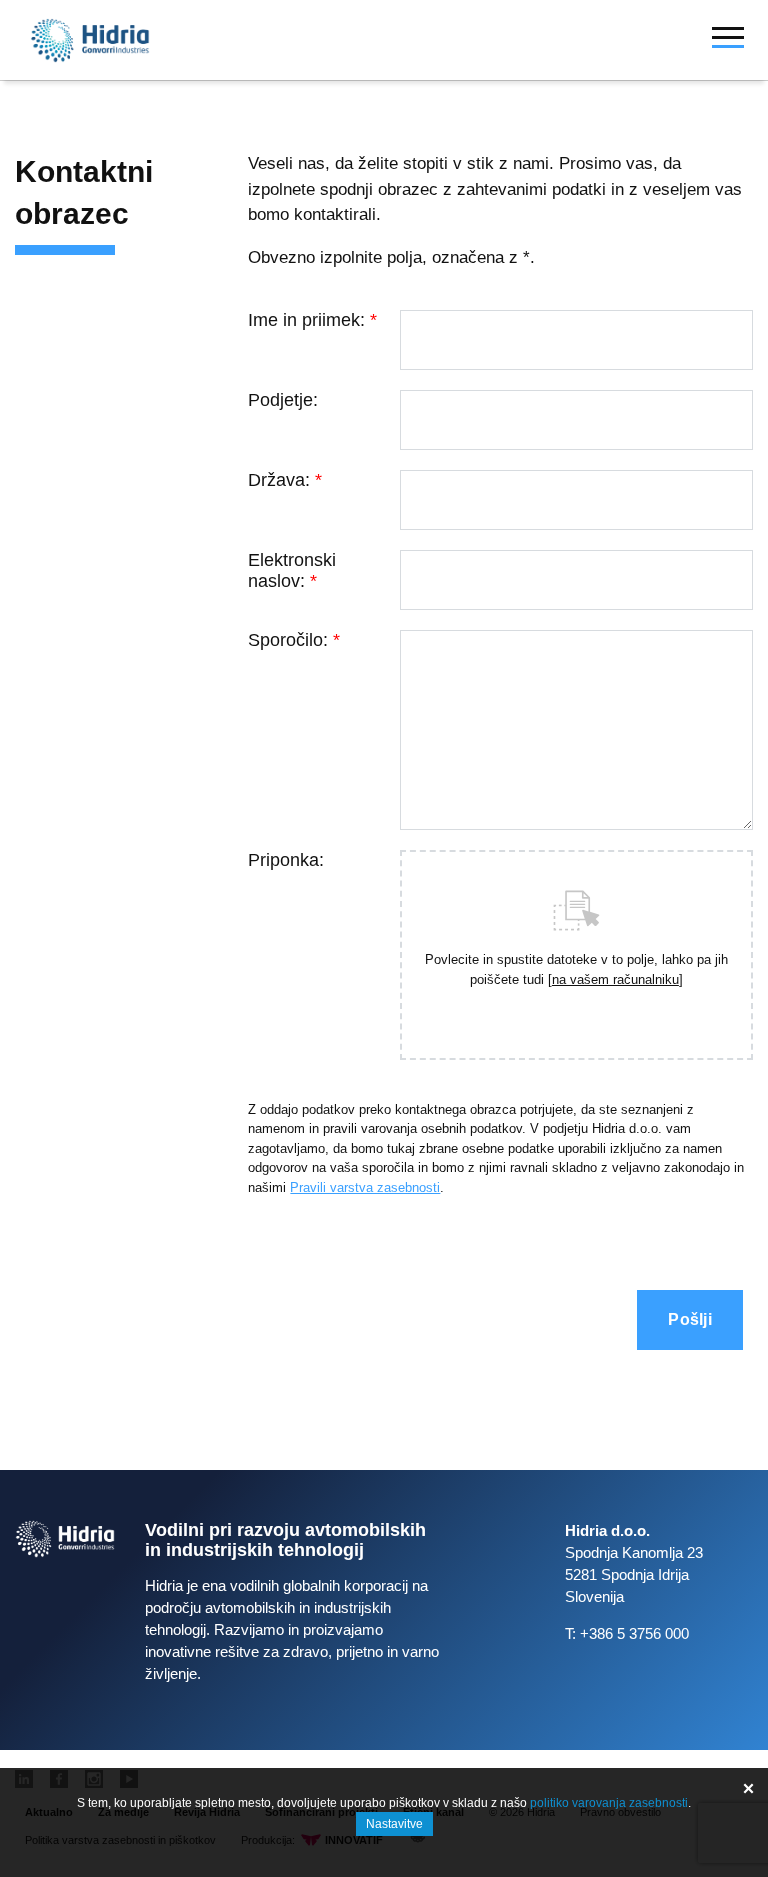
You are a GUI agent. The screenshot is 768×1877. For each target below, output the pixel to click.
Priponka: (286, 860)
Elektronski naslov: (292, 570)
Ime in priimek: (312, 320)
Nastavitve (394, 1824)
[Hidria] (90, 40)
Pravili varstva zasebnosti (365, 1187)
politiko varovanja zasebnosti (609, 1803)
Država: (285, 480)
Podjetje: (283, 400)
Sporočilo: (294, 640)
